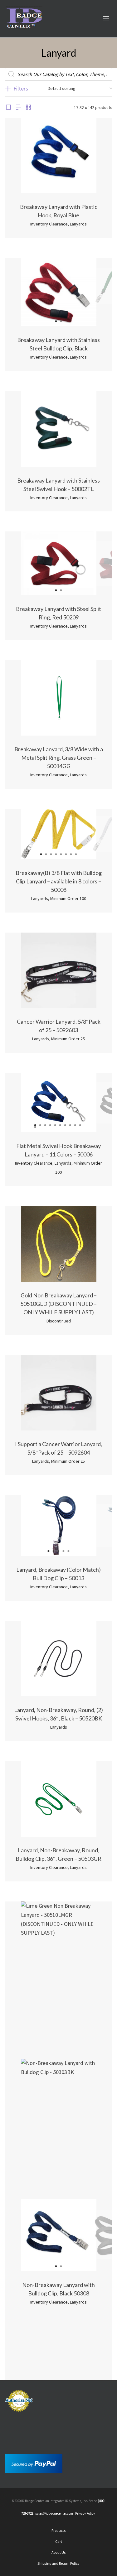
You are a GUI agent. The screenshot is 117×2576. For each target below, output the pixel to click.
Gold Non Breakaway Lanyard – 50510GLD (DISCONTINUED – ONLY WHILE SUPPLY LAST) (58, 1304)
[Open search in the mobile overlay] (58, 74)
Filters (21, 88)
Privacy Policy (85, 2513)
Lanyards (78, 224)
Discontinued (59, 1321)
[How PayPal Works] (34, 2463)
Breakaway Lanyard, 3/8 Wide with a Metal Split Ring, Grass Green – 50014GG (59, 758)
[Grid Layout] (28, 108)
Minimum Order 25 (68, 1039)
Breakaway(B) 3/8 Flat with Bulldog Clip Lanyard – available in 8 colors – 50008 (59, 881)
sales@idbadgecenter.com (54, 2513)
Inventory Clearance (49, 224)
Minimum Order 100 (68, 898)
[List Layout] (18, 108)
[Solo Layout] (8, 108)
